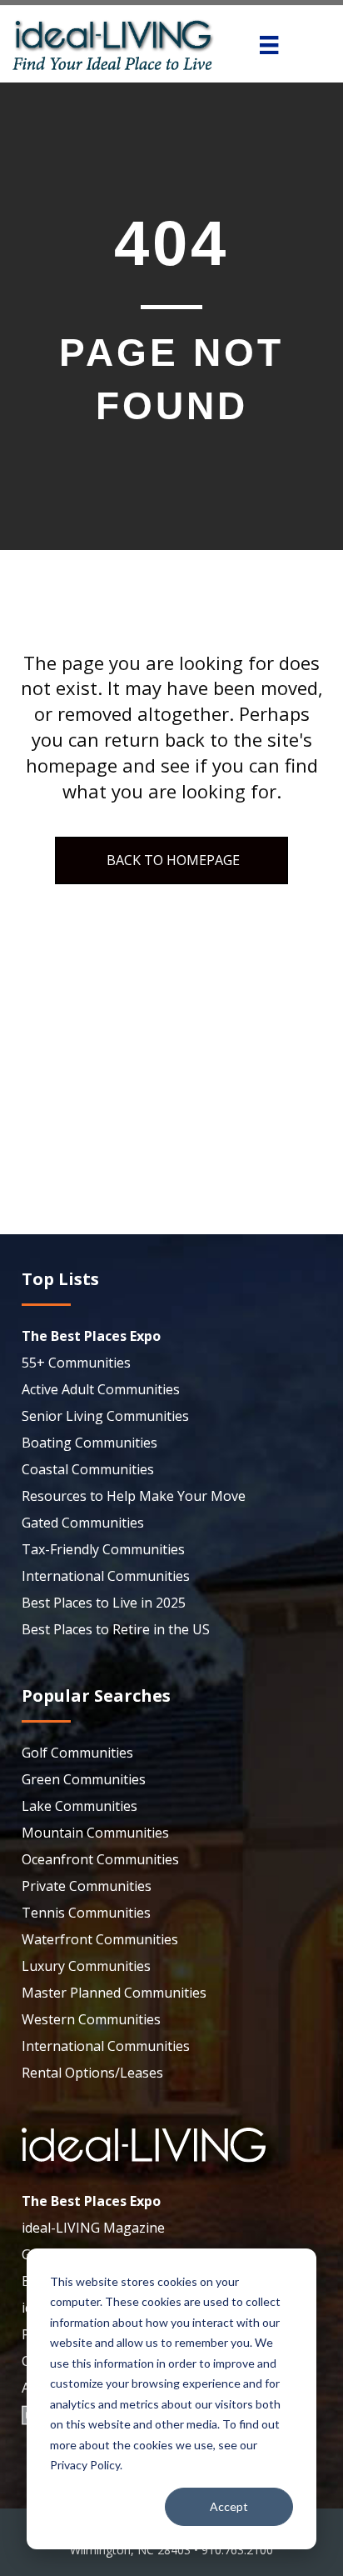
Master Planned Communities (114, 1993)
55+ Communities (76, 1363)
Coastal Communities (88, 1469)
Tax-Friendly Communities (103, 1549)
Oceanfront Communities (100, 1859)
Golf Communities (77, 1753)
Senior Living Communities (105, 1416)
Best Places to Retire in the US (116, 1629)
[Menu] (269, 45)
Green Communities (84, 1779)
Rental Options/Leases (92, 2073)
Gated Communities (83, 1523)
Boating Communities (89, 1443)
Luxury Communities (86, 1966)
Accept (229, 2506)
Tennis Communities (86, 1913)
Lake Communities (80, 1806)
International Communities (106, 1576)
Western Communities (91, 2019)
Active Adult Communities (101, 1389)
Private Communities (87, 1886)
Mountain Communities (95, 1833)
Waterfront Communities (100, 1939)
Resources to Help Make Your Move (134, 1496)
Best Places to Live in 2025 (104, 1603)
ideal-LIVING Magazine (93, 2228)
